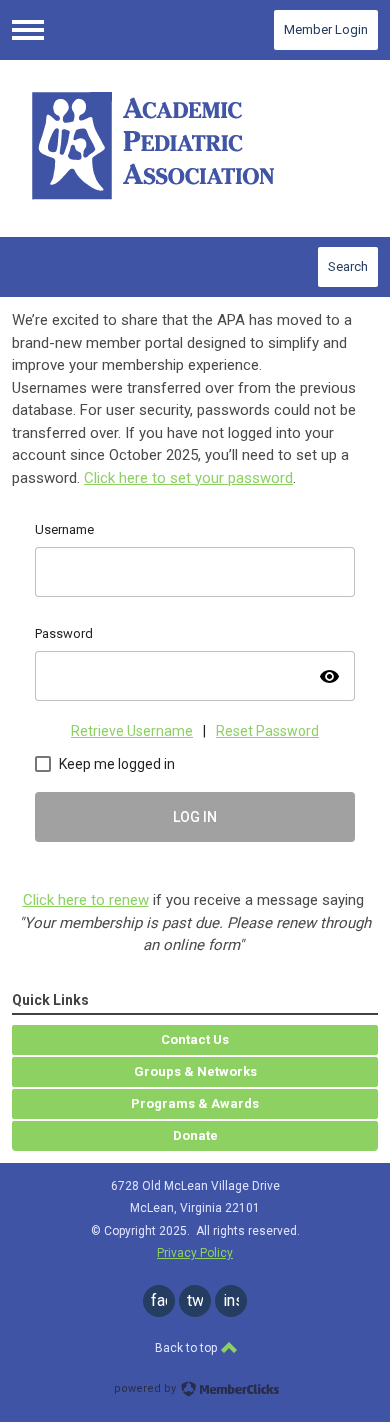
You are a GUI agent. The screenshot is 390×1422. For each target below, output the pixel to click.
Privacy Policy (195, 1253)
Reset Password (267, 731)
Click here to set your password (188, 478)
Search (348, 266)
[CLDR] (195, 148)
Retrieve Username (132, 731)
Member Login (326, 29)
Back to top (187, 1348)
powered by (146, 1388)
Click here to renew (86, 900)
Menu (28, 30)
